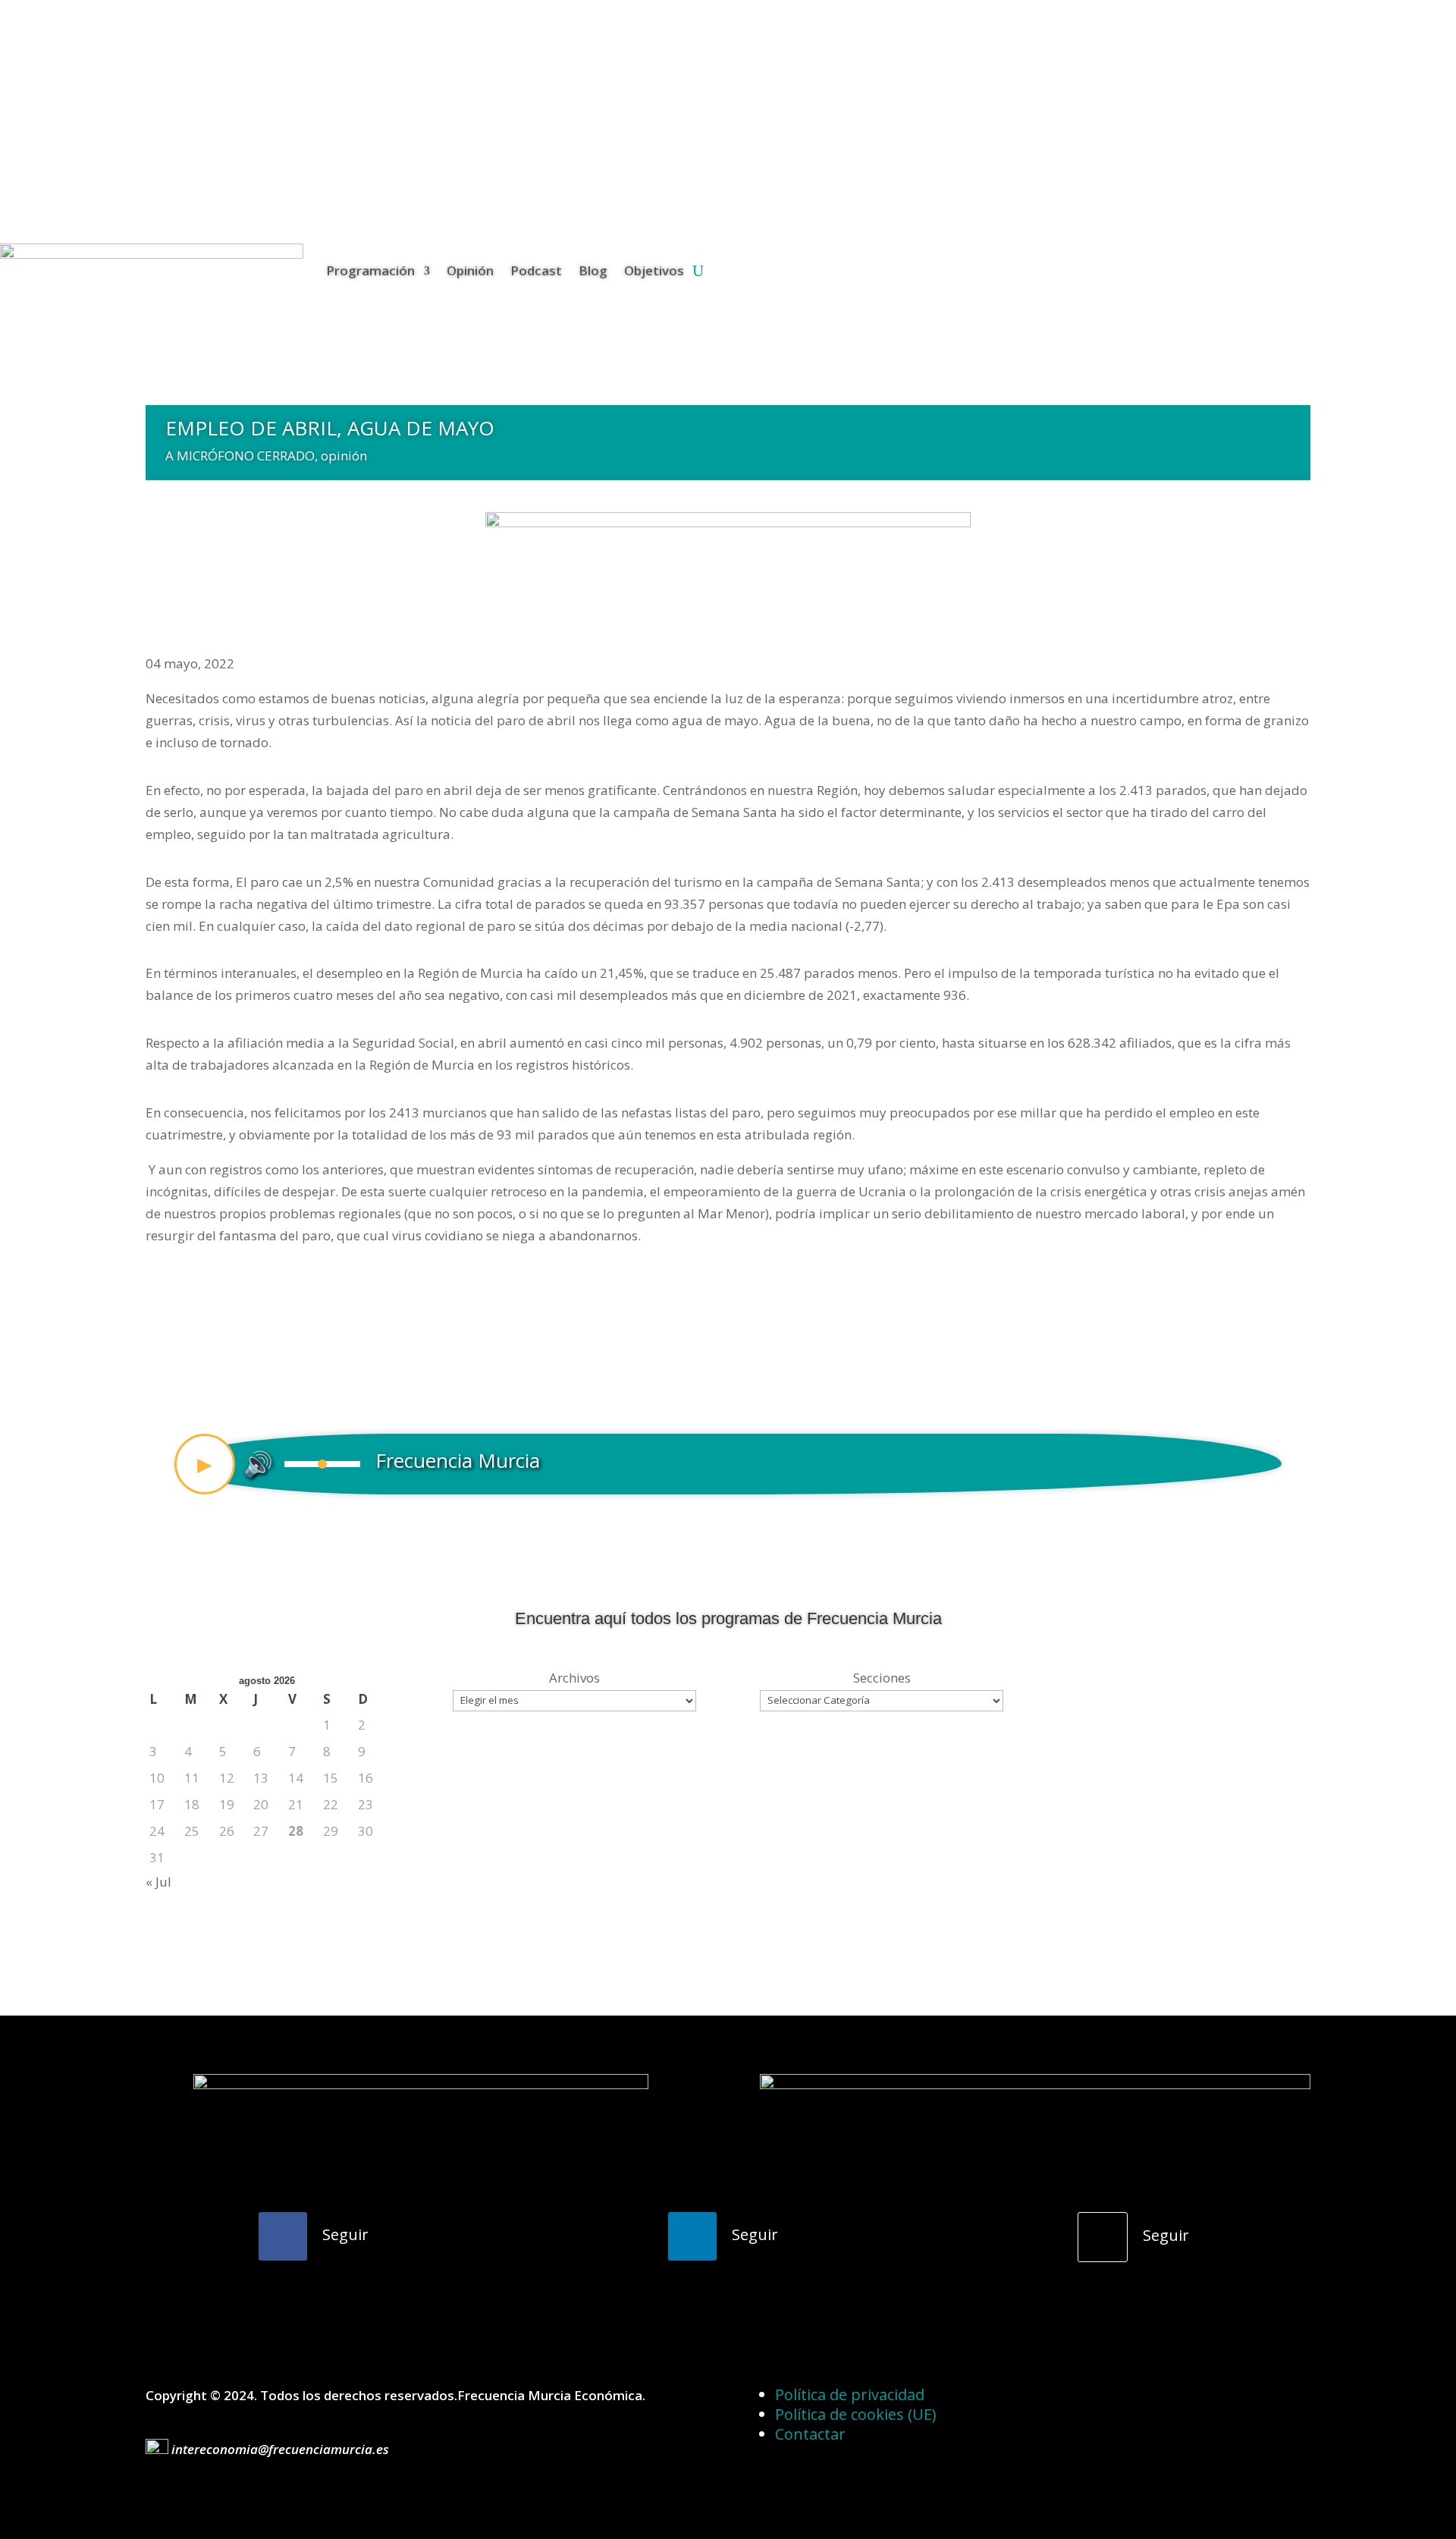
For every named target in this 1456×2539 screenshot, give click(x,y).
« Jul (158, 1882)
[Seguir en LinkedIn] (692, 2236)
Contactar (810, 2434)
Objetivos (654, 270)
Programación (370, 270)
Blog (593, 270)
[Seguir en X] (1103, 2237)
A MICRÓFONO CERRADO (240, 456)
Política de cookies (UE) (856, 2414)
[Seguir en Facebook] (283, 2236)
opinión (344, 456)
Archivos (574, 1678)
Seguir (345, 2234)
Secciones (882, 1678)
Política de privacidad (850, 2394)
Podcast (536, 270)
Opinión (470, 270)
